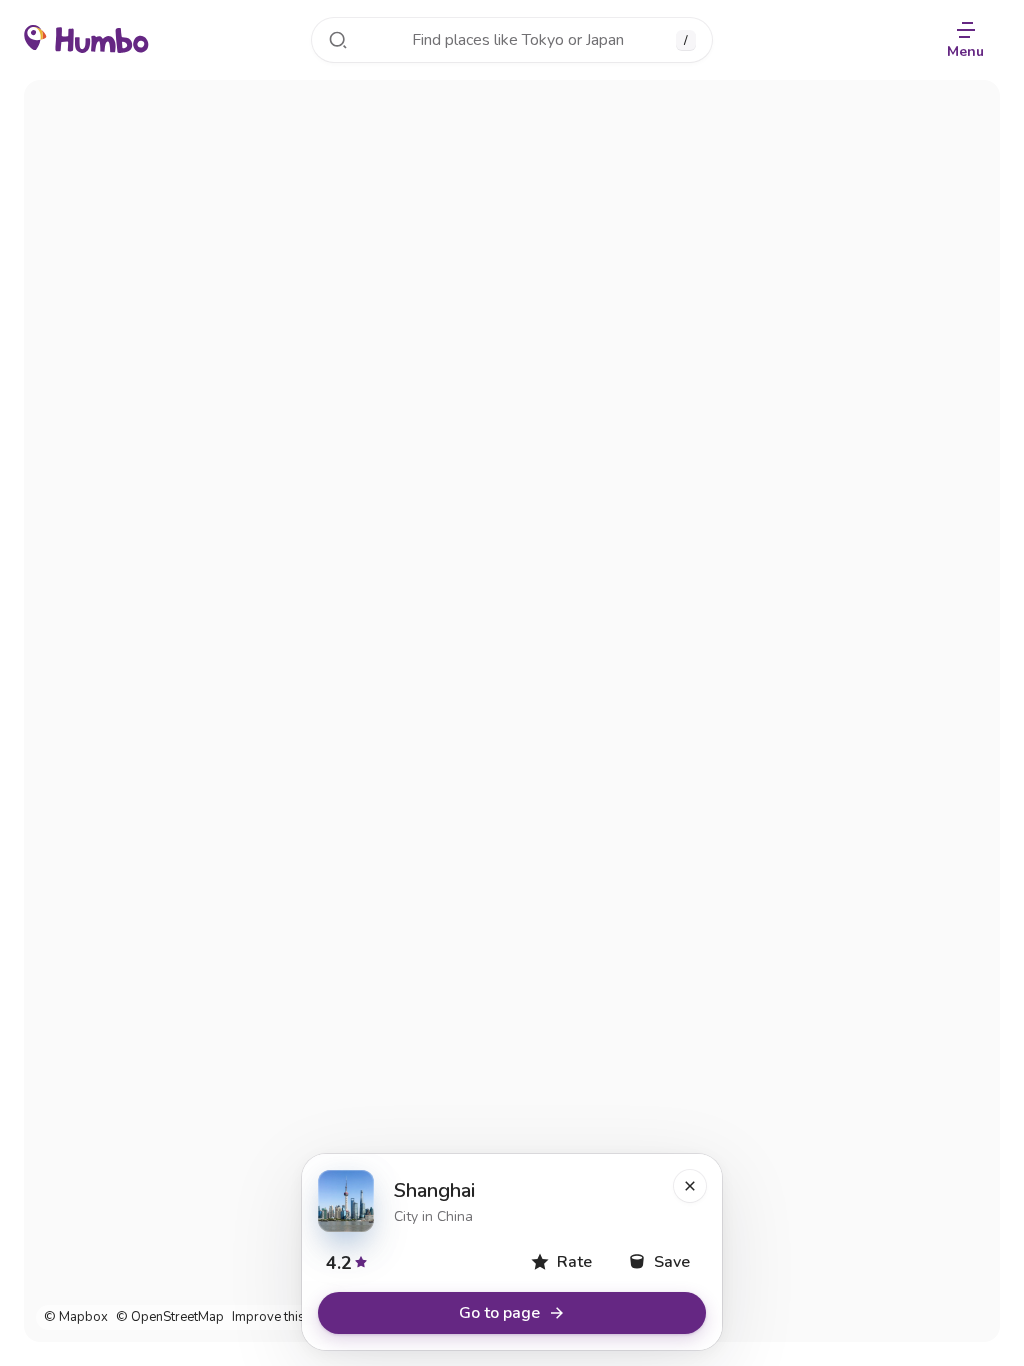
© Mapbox (76, 1317)
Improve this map (283, 1317)
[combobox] (512, 40)
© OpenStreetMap (170, 1317)
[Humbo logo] (86, 38)
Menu (965, 51)
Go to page (499, 1313)
